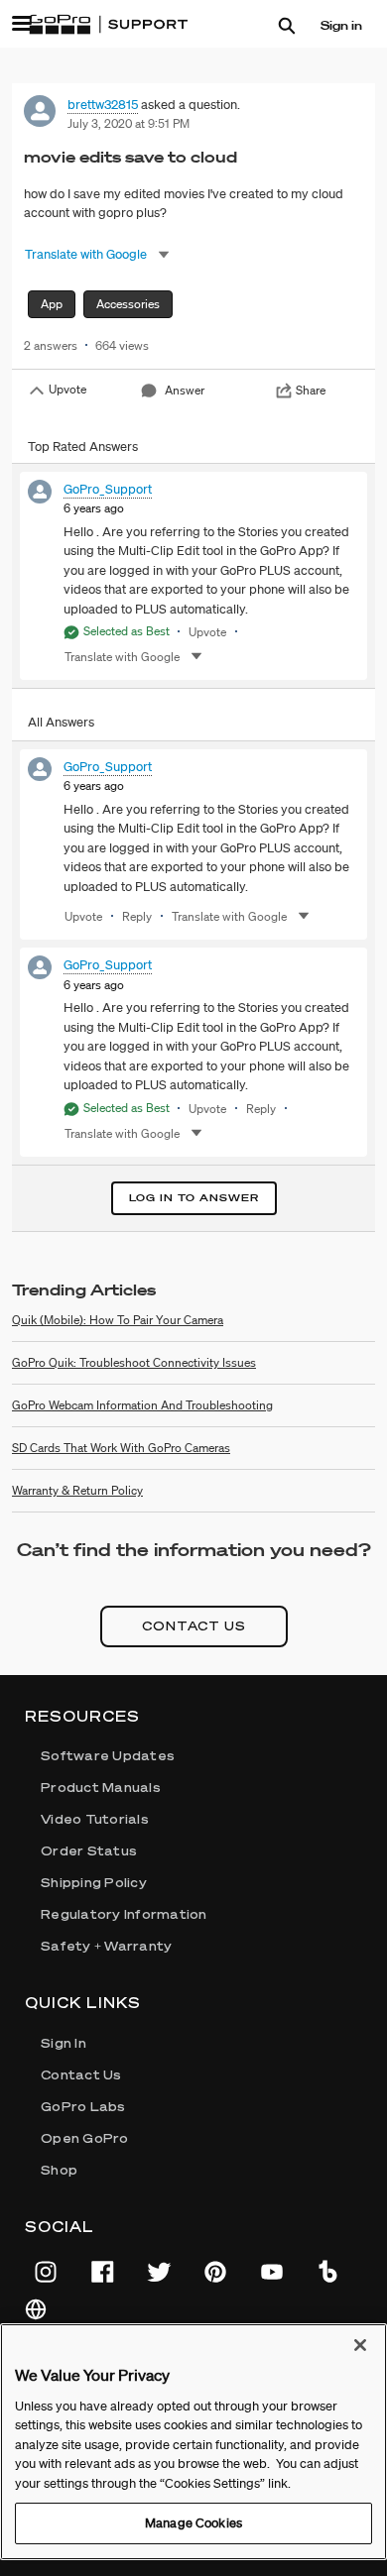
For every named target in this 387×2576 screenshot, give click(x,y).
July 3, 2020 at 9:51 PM (129, 123)
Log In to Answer (194, 1198)
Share (311, 390)
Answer (185, 390)
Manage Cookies (193, 2523)
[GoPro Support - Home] (108, 25)
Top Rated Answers (83, 447)
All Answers (61, 722)
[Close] (360, 2345)
